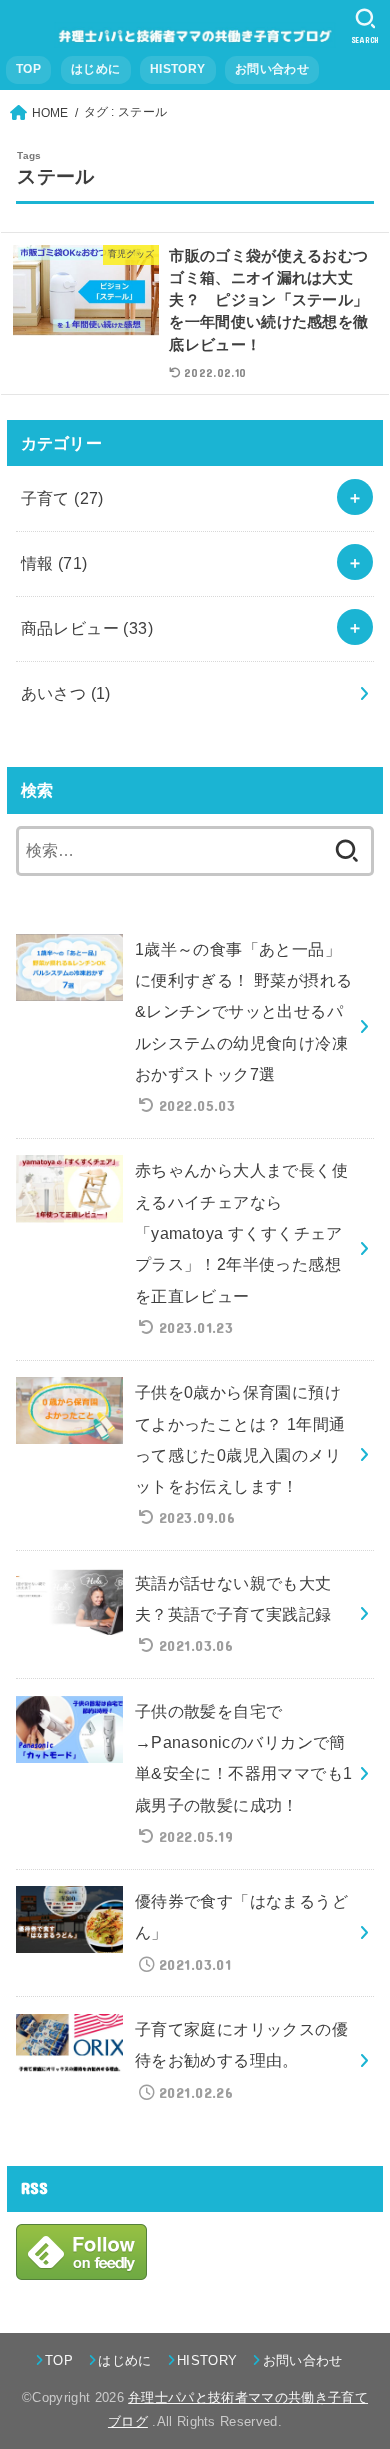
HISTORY (177, 69)
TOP (28, 69)
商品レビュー (87, 628)
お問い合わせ (272, 69)
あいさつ (66, 693)
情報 (54, 563)
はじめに (95, 69)
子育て (62, 498)
